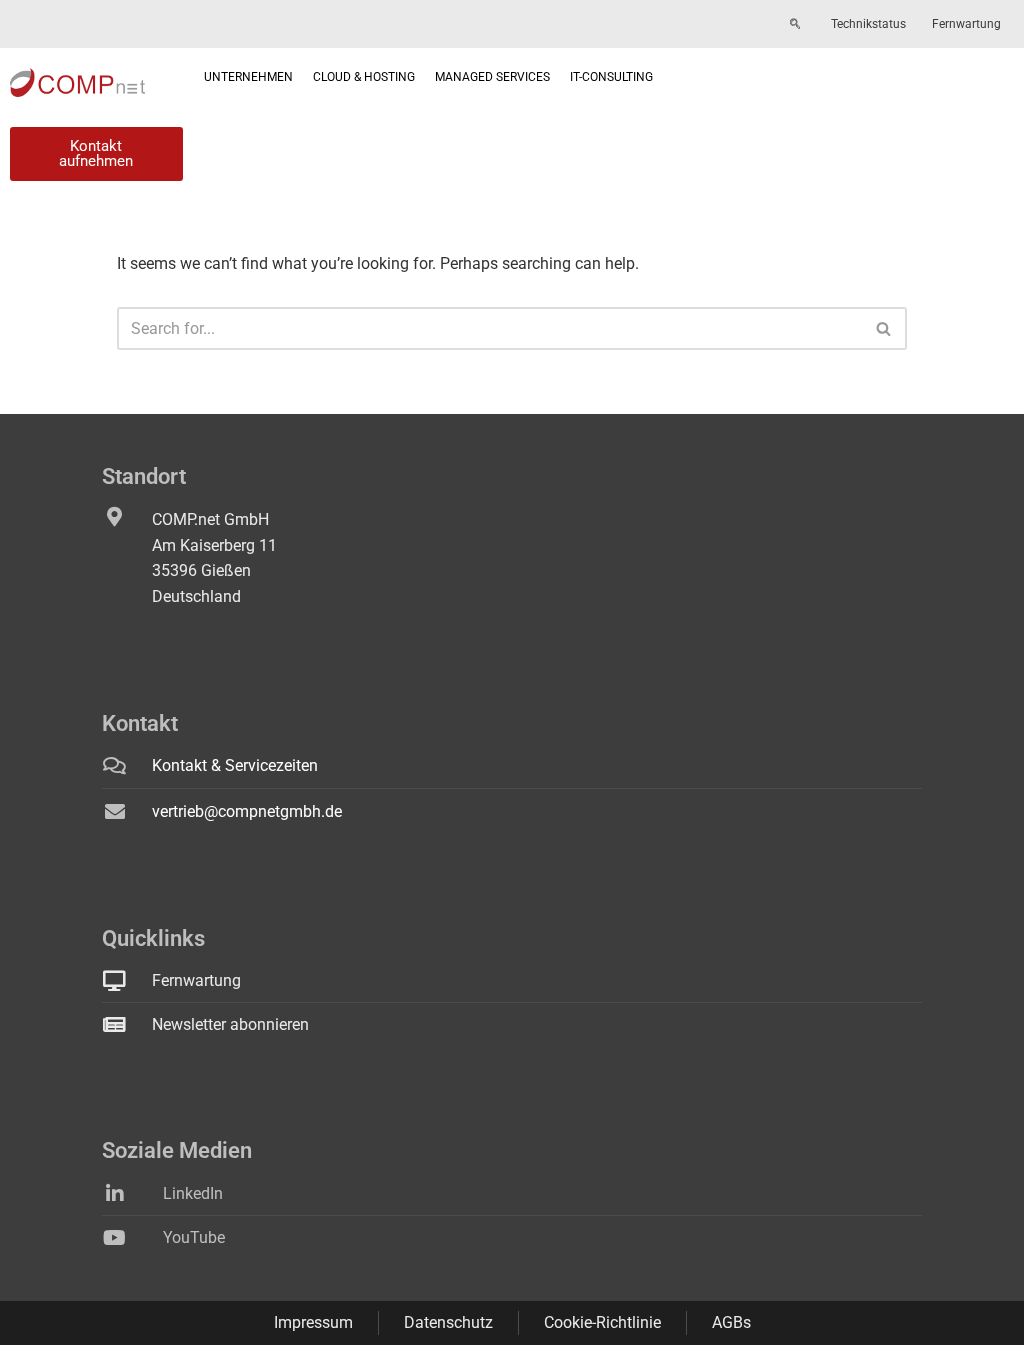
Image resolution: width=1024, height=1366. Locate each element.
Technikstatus (868, 24)
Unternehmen (248, 77)
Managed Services (492, 77)
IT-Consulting (611, 77)
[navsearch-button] (795, 25)
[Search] (884, 328)
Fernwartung (966, 24)
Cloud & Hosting (364, 77)
